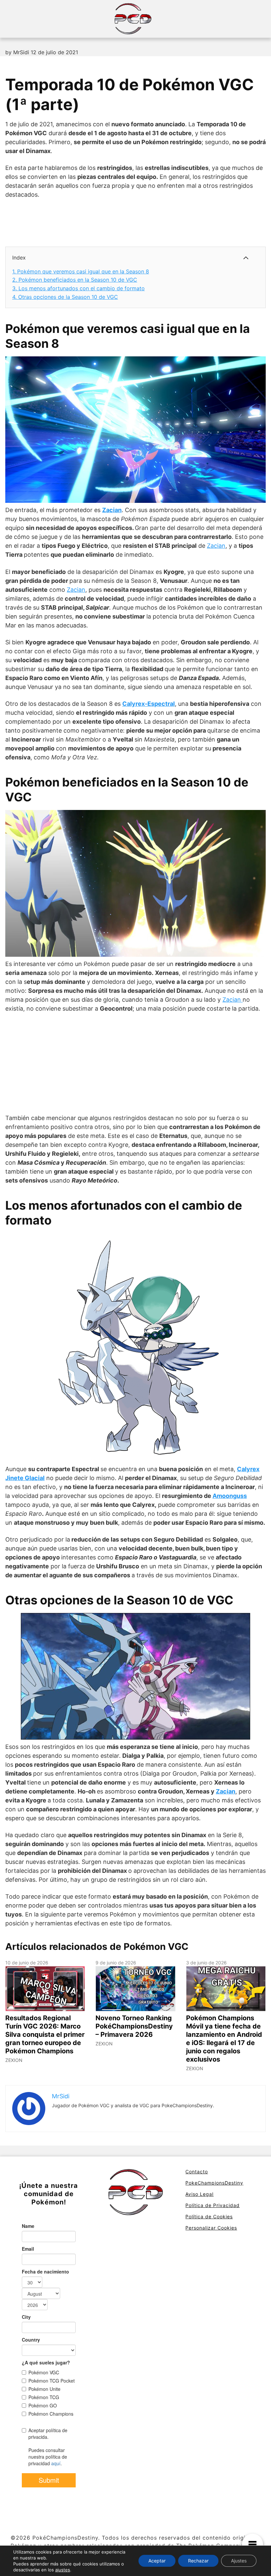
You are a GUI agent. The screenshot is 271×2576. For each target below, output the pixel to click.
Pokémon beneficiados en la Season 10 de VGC (75, 280)
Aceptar (157, 2561)
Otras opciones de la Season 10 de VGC (65, 297)
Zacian (112, 510)
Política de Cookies (209, 2216)
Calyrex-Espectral (149, 704)
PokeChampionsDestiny (214, 2183)
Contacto (197, 2172)
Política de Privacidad (213, 2205)
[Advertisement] (126, 222)
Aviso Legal (199, 2194)
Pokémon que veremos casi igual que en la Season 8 (81, 271)
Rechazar (198, 2561)
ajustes (63, 2570)
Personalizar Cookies (211, 2228)
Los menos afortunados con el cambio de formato (78, 288)
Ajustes (239, 2561)
